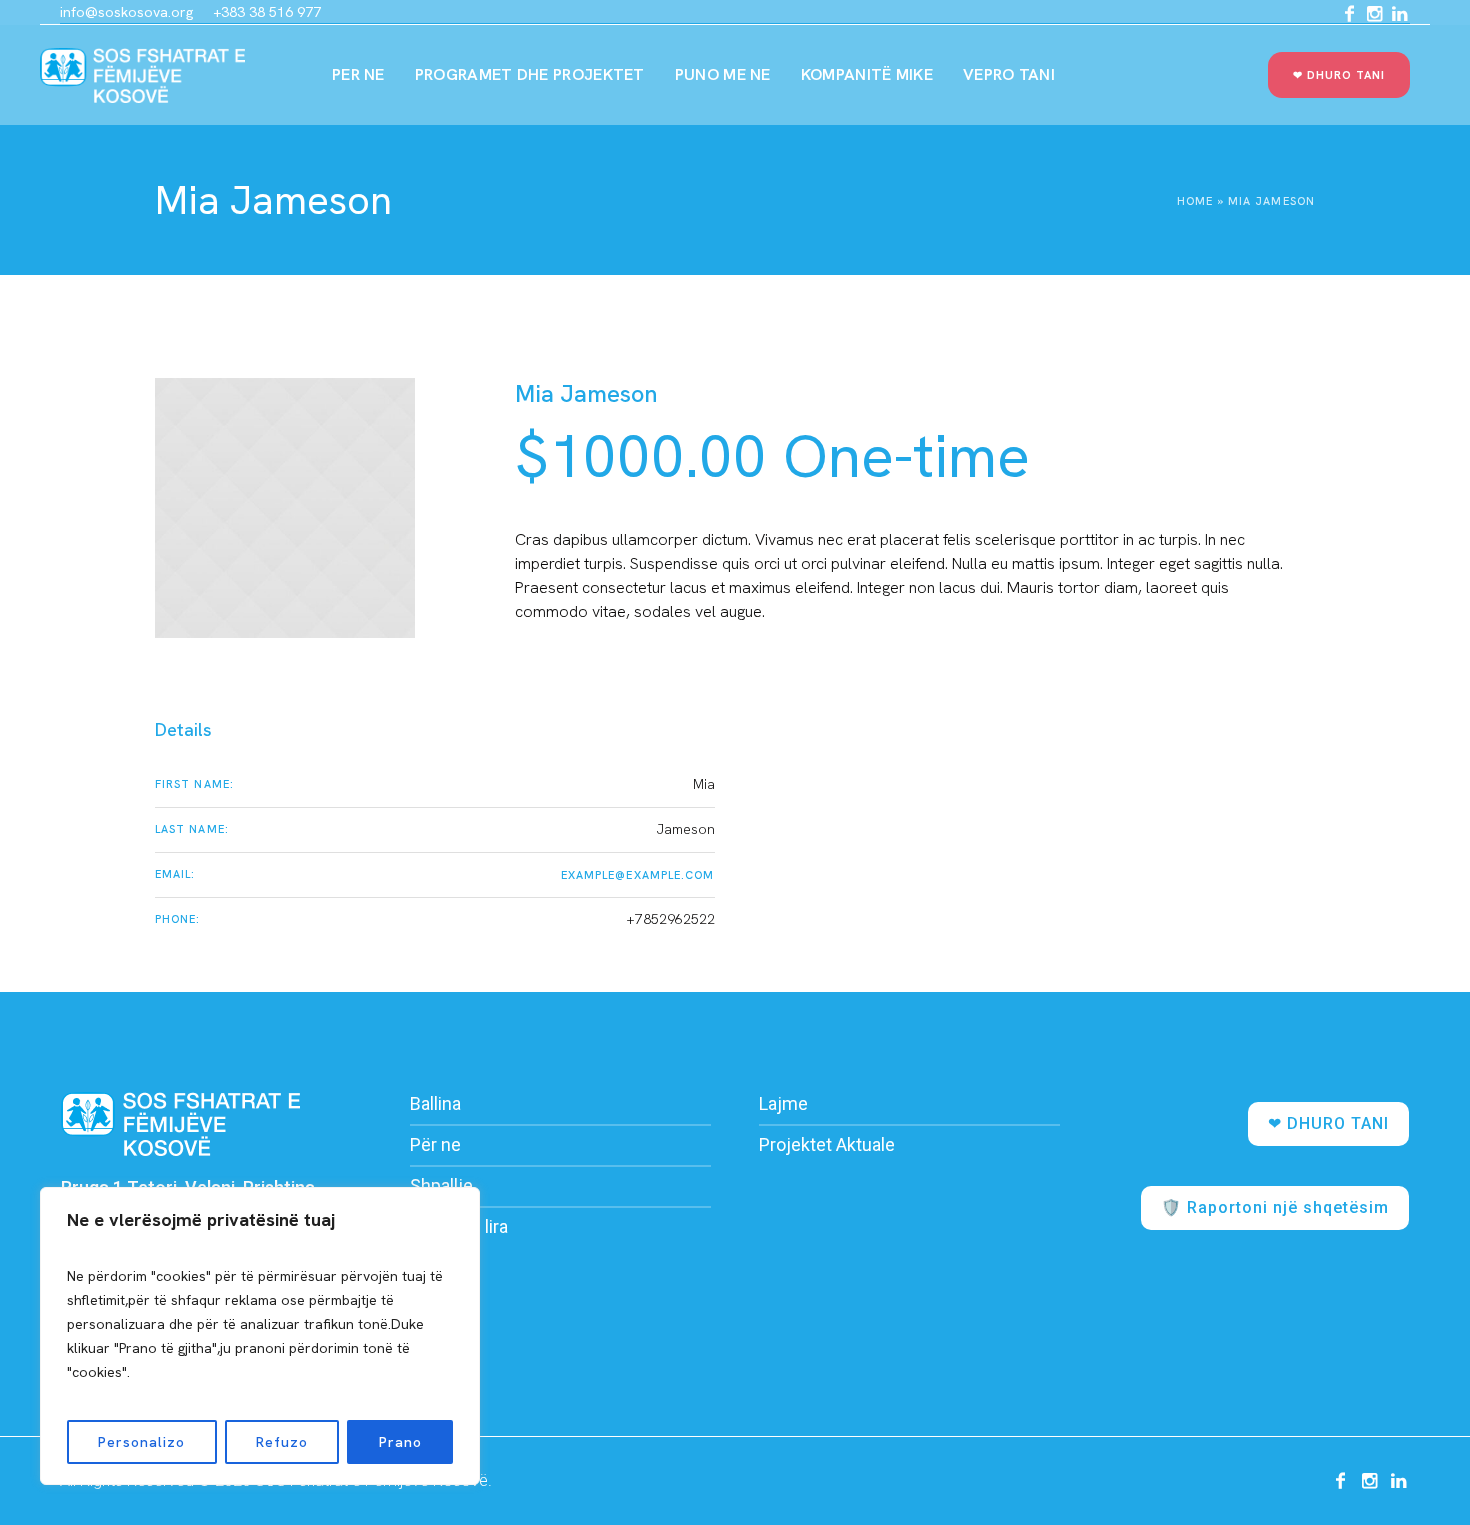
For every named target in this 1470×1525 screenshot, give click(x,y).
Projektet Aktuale (827, 1144)
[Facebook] (1349, 14)
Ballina (435, 1103)
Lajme (783, 1103)
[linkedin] (1399, 14)
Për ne (435, 1144)
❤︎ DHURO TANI (1328, 1123)
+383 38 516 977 (267, 12)
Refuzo (282, 1442)
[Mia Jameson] (285, 508)
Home (1195, 201)
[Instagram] (1374, 14)
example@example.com (638, 875)
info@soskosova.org (126, 12)
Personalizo (141, 1442)
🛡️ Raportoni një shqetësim (1275, 1207)
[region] (260, 1336)
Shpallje (441, 1185)
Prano (400, 1442)
